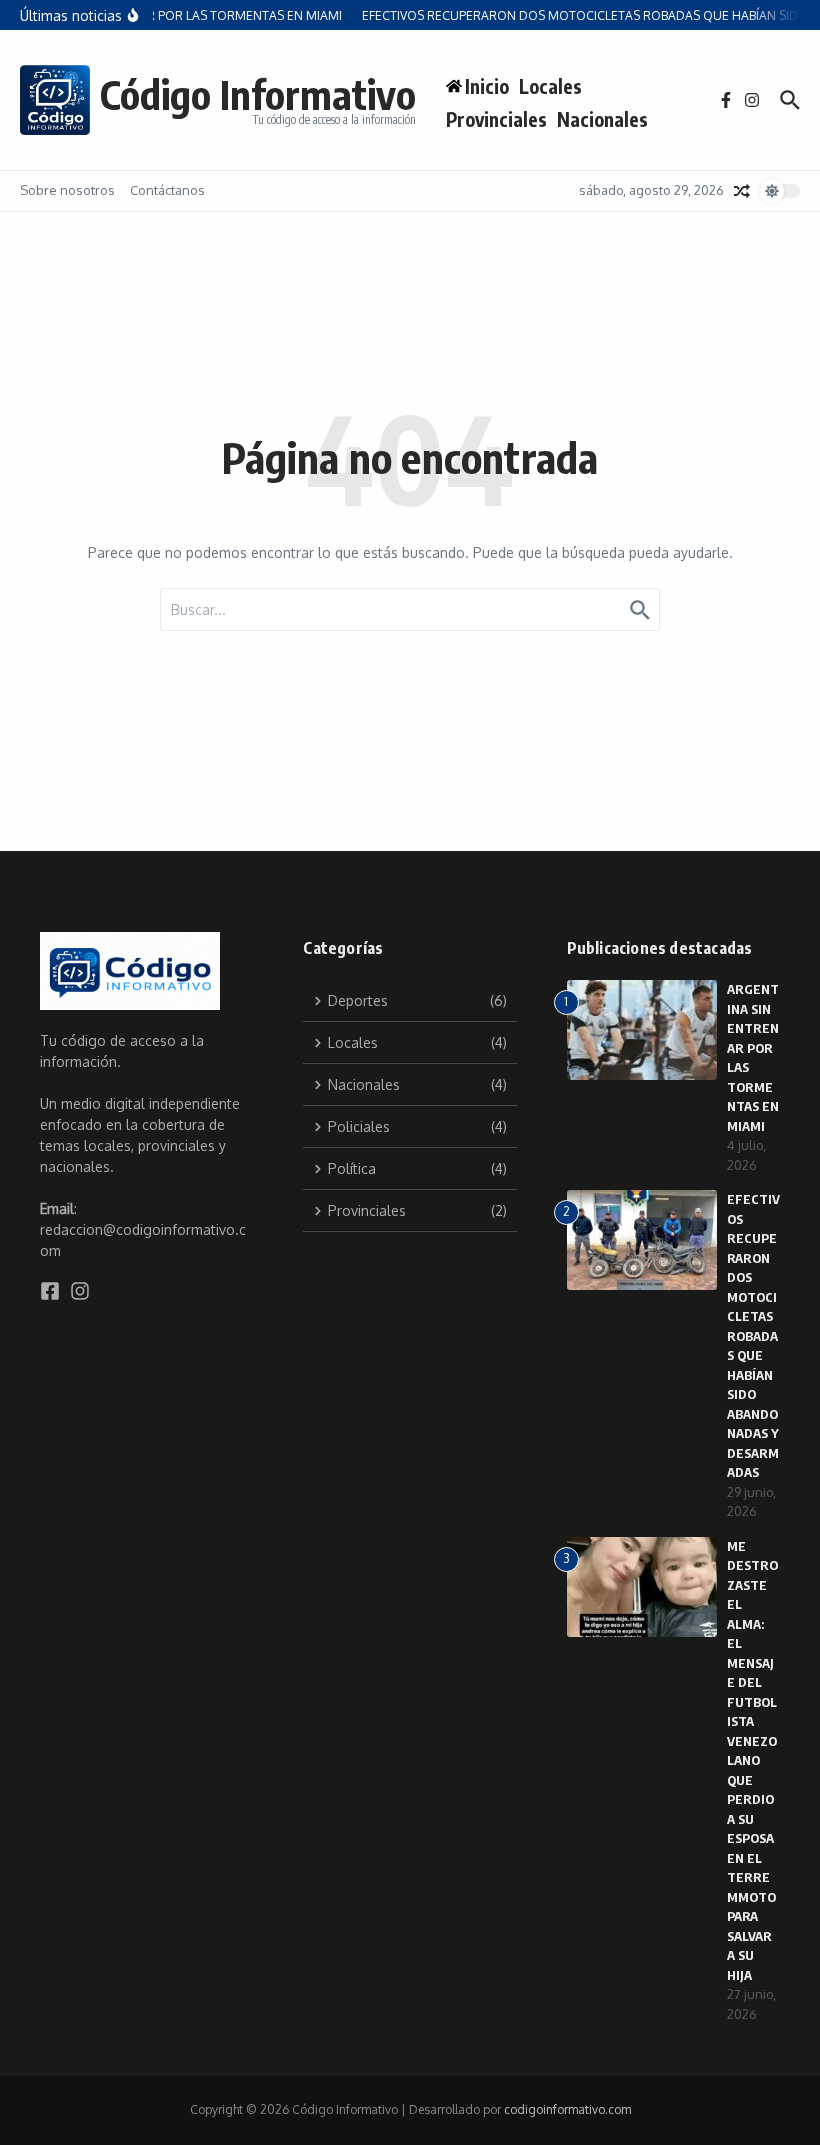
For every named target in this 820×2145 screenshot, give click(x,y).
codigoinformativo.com (567, 2109)
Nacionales (602, 119)
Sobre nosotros (67, 190)
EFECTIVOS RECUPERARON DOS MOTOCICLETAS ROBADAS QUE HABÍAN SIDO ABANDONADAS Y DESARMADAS (753, 1335)
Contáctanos (167, 190)
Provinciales (496, 119)
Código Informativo (258, 94)
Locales (550, 86)
